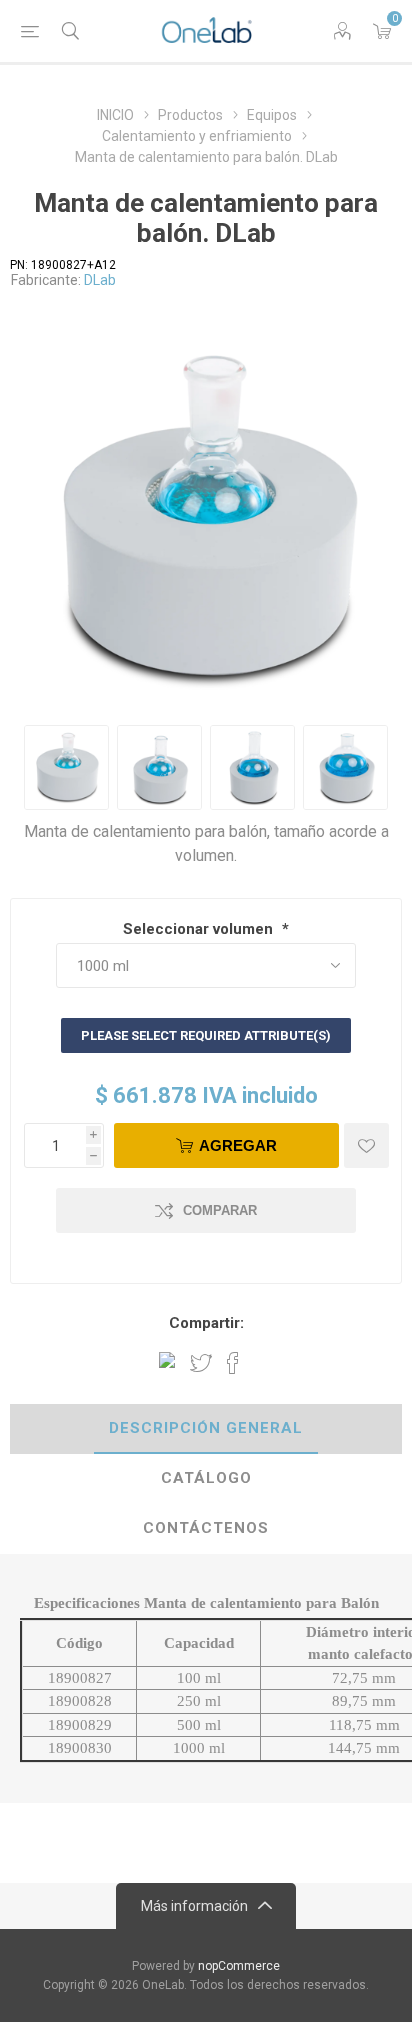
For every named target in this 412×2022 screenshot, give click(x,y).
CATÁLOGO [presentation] (206, 1478)
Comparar (220, 1210)
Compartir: (206, 1323)
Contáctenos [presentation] (206, 1528)
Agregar (238, 1145)
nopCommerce (239, 1966)
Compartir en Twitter (201, 1363)
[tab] (206, 1429)
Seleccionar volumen (200, 929)
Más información (194, 1906)
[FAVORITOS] (366, 1145)
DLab (100, 280)
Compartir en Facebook (233, 1363)
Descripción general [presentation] (206, 1428)
